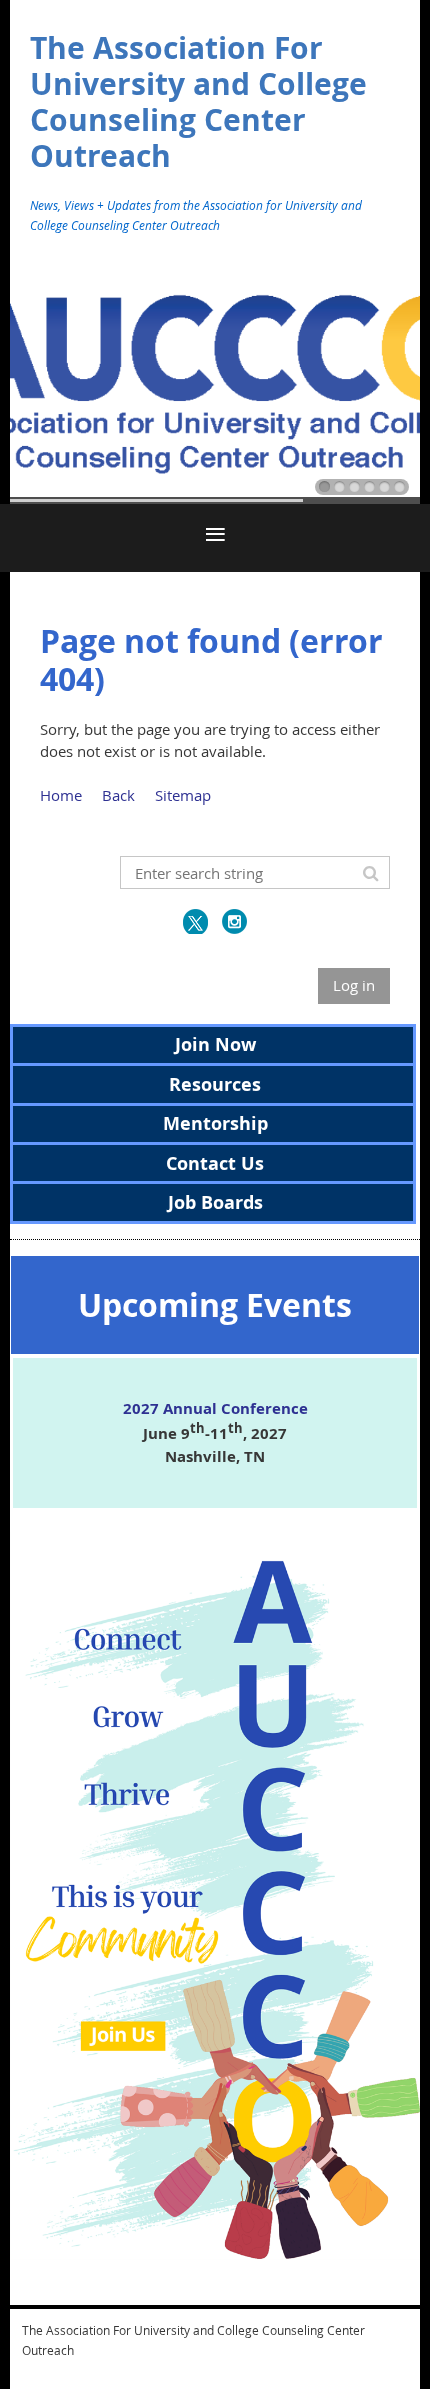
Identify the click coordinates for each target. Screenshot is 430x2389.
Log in (354, 985)
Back (118, 795)
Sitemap (183, 795)
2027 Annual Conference (215, 1408)
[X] (195, 921)
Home (61, 795)
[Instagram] (234, 921)
